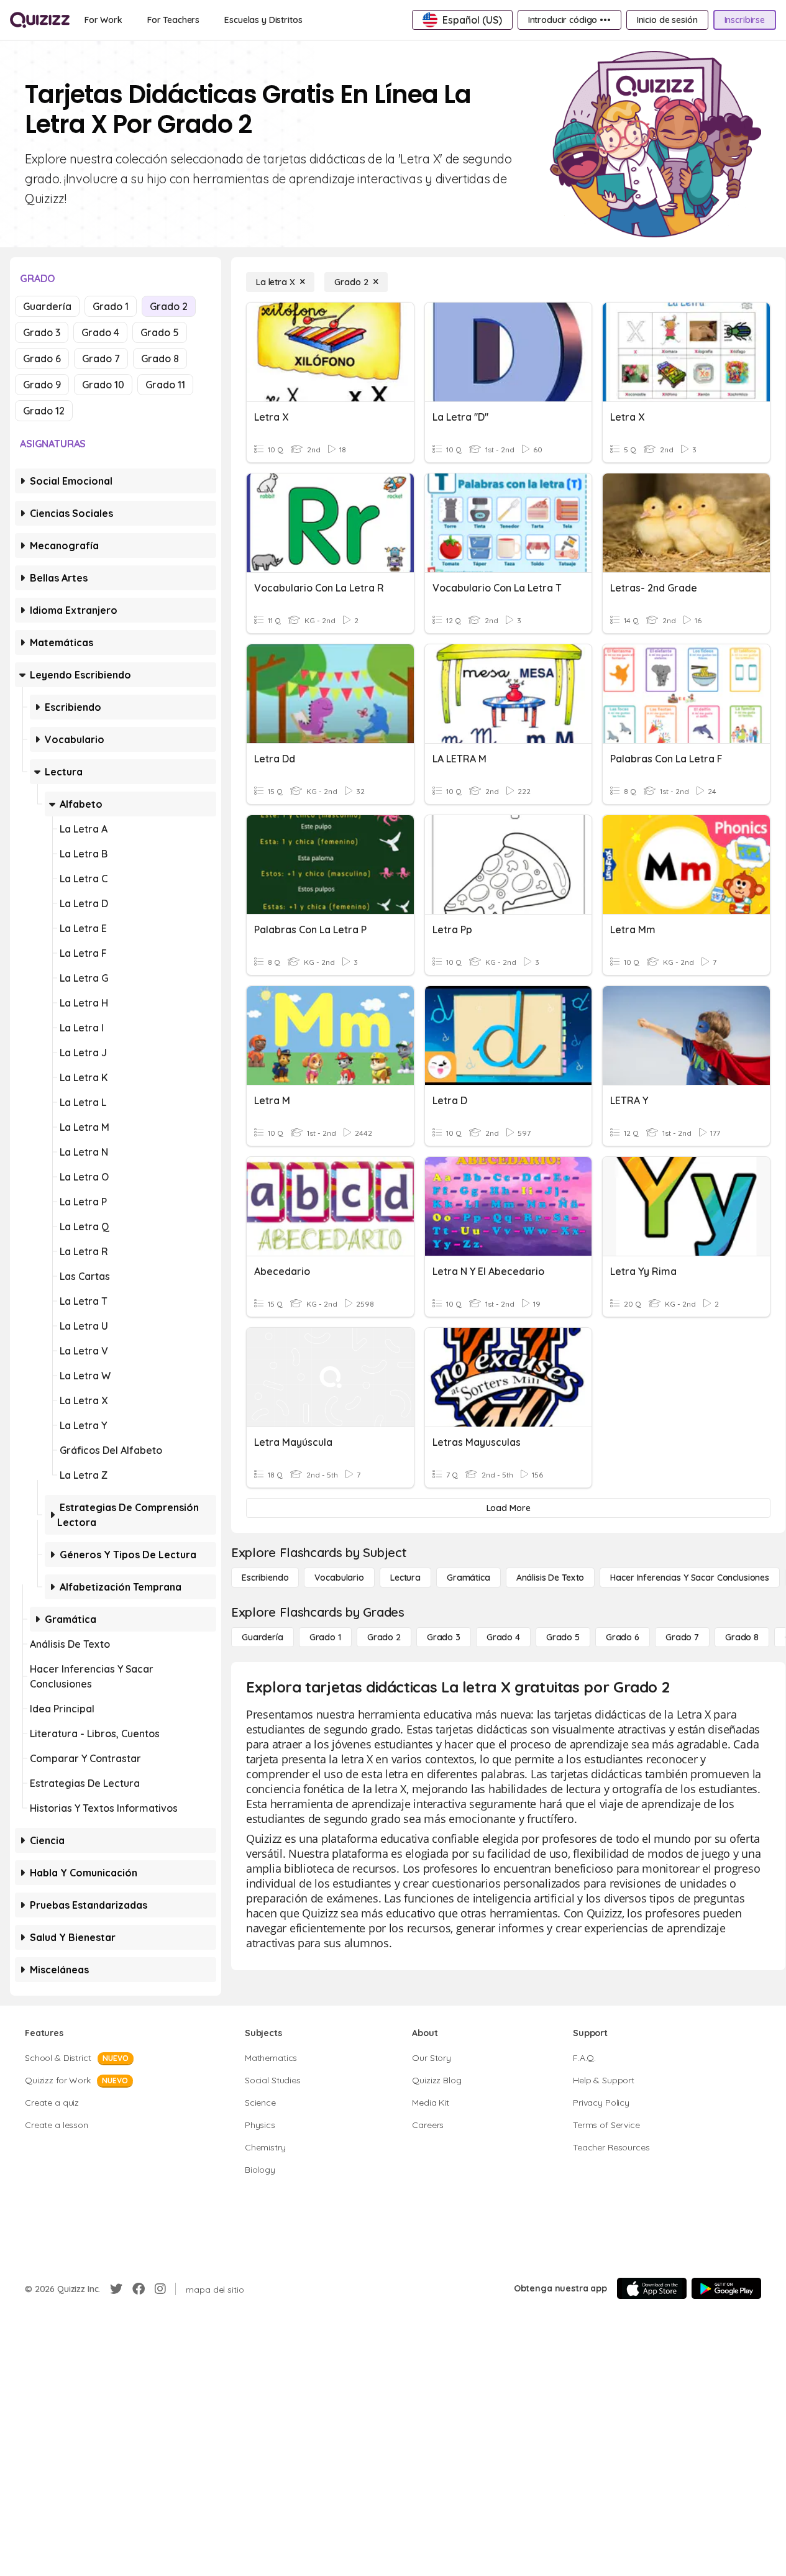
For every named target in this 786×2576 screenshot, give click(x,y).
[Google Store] (726, 2288)
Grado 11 (165, 385)
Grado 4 (100, 332)
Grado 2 (169, 306)
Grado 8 (160, 359)
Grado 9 (42, 385)
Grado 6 (42, 359)
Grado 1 (111, 306)
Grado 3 (42, 332)
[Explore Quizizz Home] (40, 20)
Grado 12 (44, 411)
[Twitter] (116, 2289)
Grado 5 (160, 332)
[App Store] (652, 2288)
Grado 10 (103, 385)
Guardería (47, 306)
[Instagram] (160, 2289)
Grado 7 (101, 359)
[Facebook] (139, 2289)
